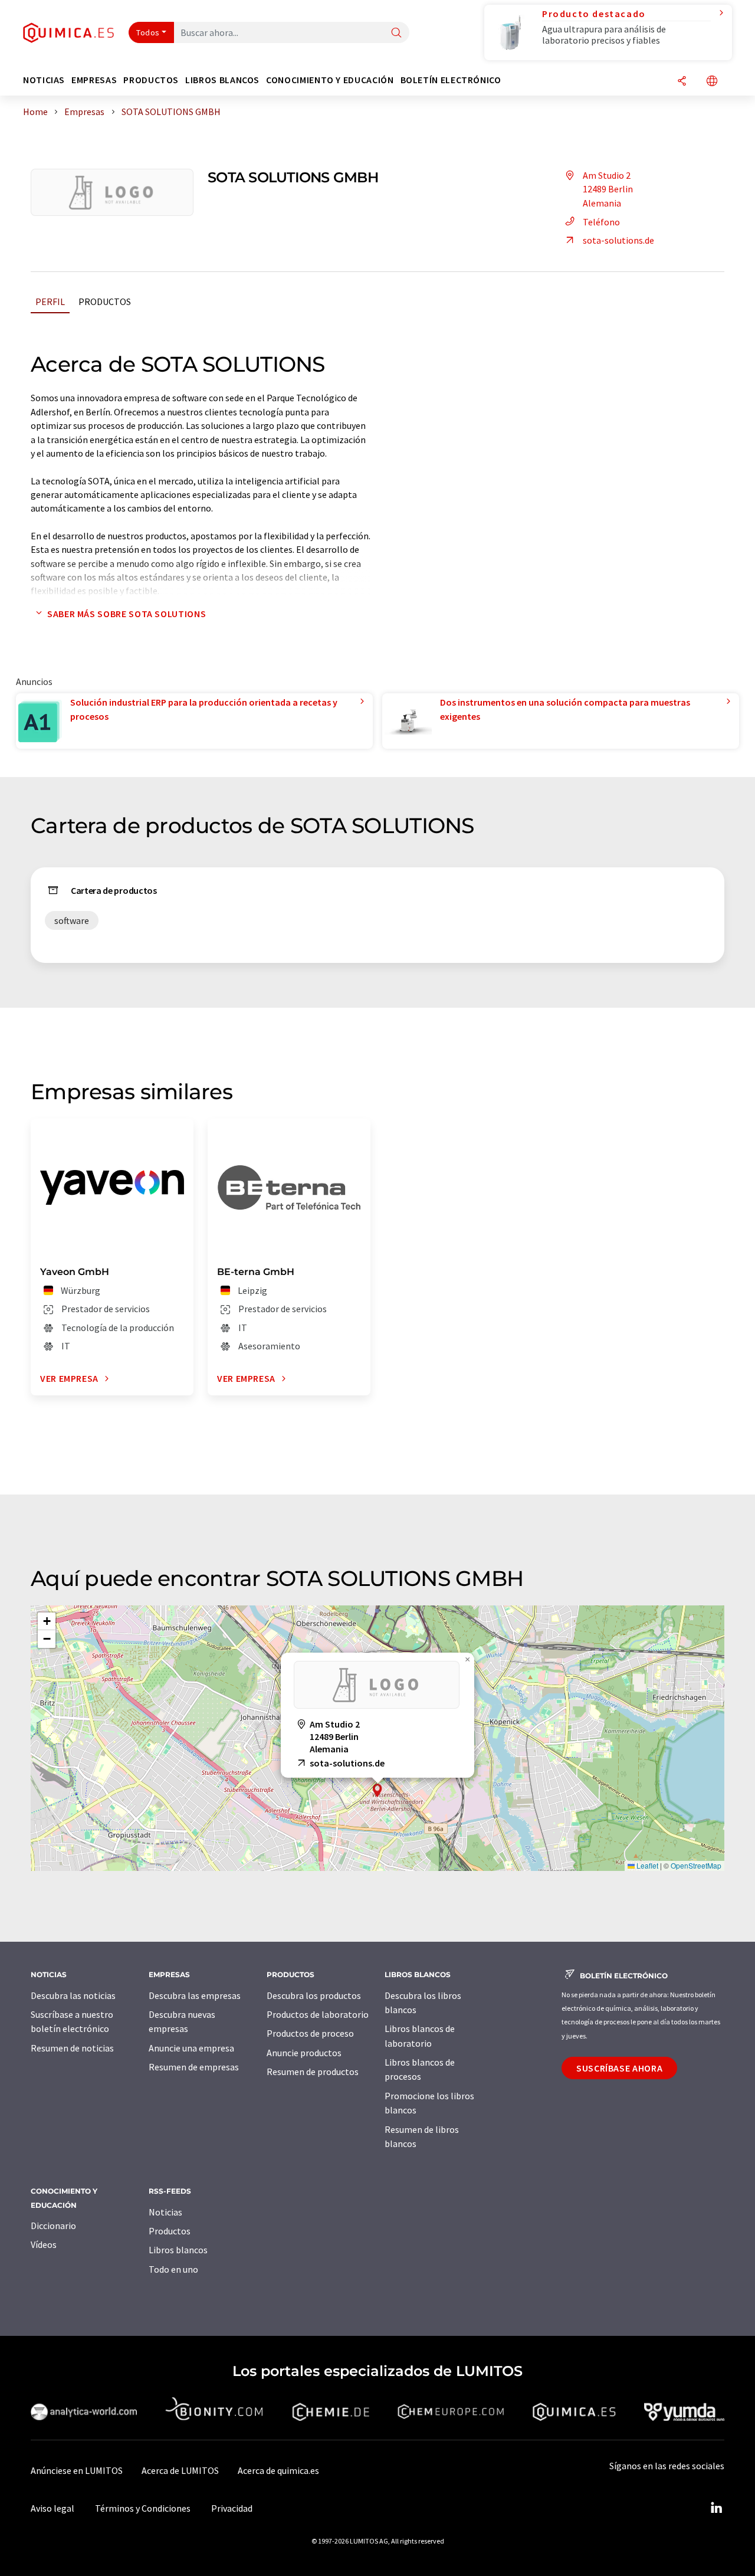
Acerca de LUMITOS (180, 2470)
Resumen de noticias (72, 2048)
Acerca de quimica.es (278, 2470)
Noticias (165, 2212)
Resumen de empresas (194, 2067)
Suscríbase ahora (619, 2068)
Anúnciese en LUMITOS (77, 2470)
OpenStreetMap (696, 1865)
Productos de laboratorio (318, 2014)
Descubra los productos (314, 1995)
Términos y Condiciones (143, 2508)
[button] (377, 1790)
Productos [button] (151, 80)
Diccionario (53, 2226)
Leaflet (646, 1865)
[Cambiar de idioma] (712, 82)
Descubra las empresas (195, 1995)
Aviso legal (52, 2508)
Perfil (50, 301)
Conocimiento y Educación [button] (330, 80)
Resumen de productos (313, 2072)
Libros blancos (178, 2250)
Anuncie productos (304, 2053)
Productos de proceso (310, 2033)
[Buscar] (396, 33)
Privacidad (232, 2508)
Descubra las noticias (73, 1995)
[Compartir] (682, 82)
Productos (105, 301)
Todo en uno (173, 2269)
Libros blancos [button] (222, 80)
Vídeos (44, 2244)
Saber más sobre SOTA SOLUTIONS (127, 614)
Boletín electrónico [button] (451, 80)
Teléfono (601, 222)
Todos (148, 32)
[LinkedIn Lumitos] (716, 2508)
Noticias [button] (44, 80)
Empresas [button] (94, 80)
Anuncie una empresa (191, 2048)
